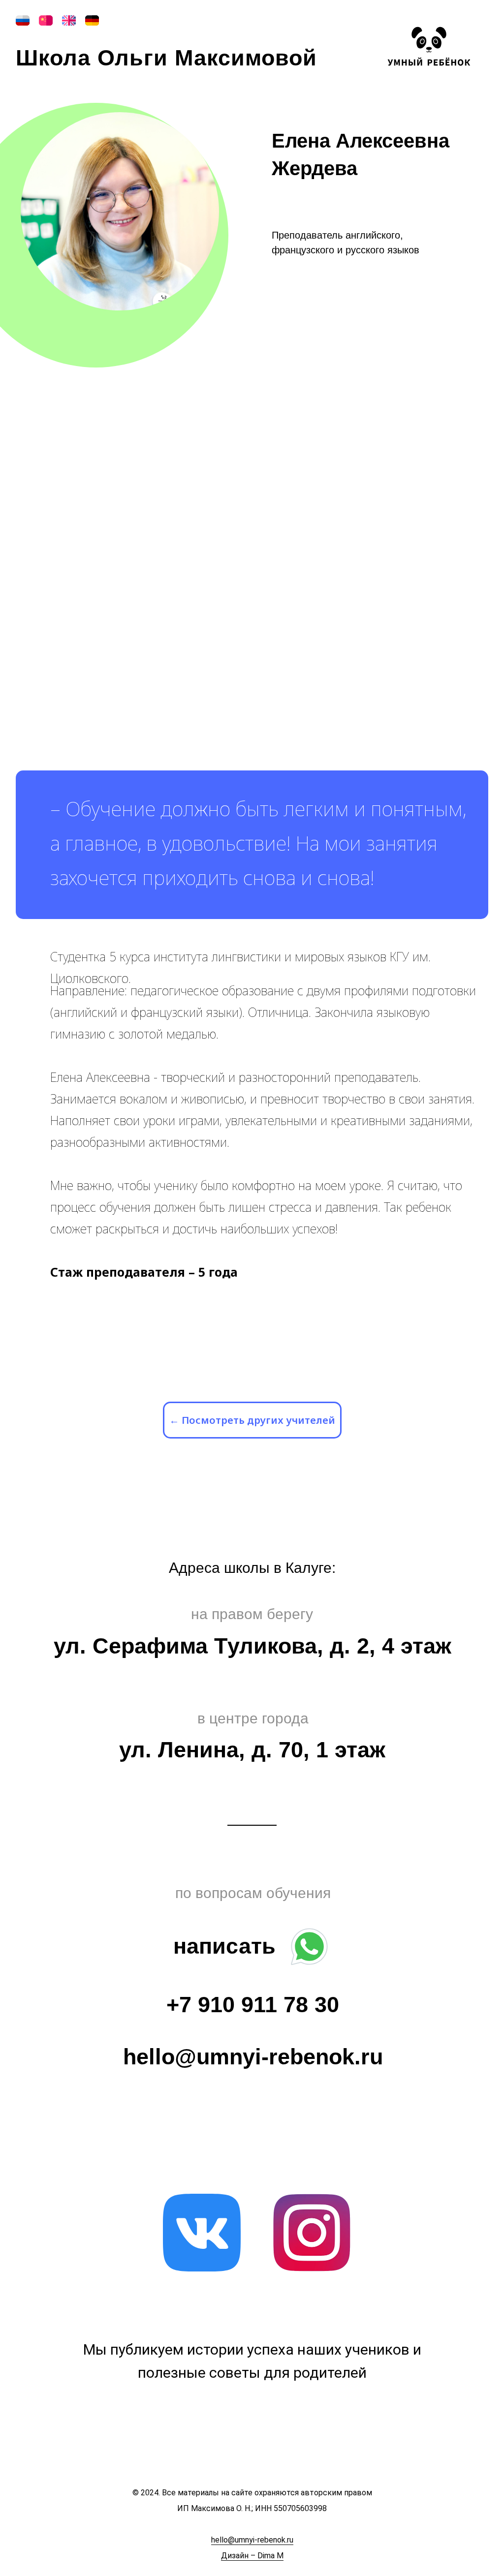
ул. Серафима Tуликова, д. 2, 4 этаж (252, 1646)
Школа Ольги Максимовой (166, 58)
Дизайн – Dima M (252, 2556)
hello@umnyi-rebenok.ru (253, 2057)
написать (224, 1946)
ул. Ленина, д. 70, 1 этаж (252, 1750)
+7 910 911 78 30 (253, 2005)
